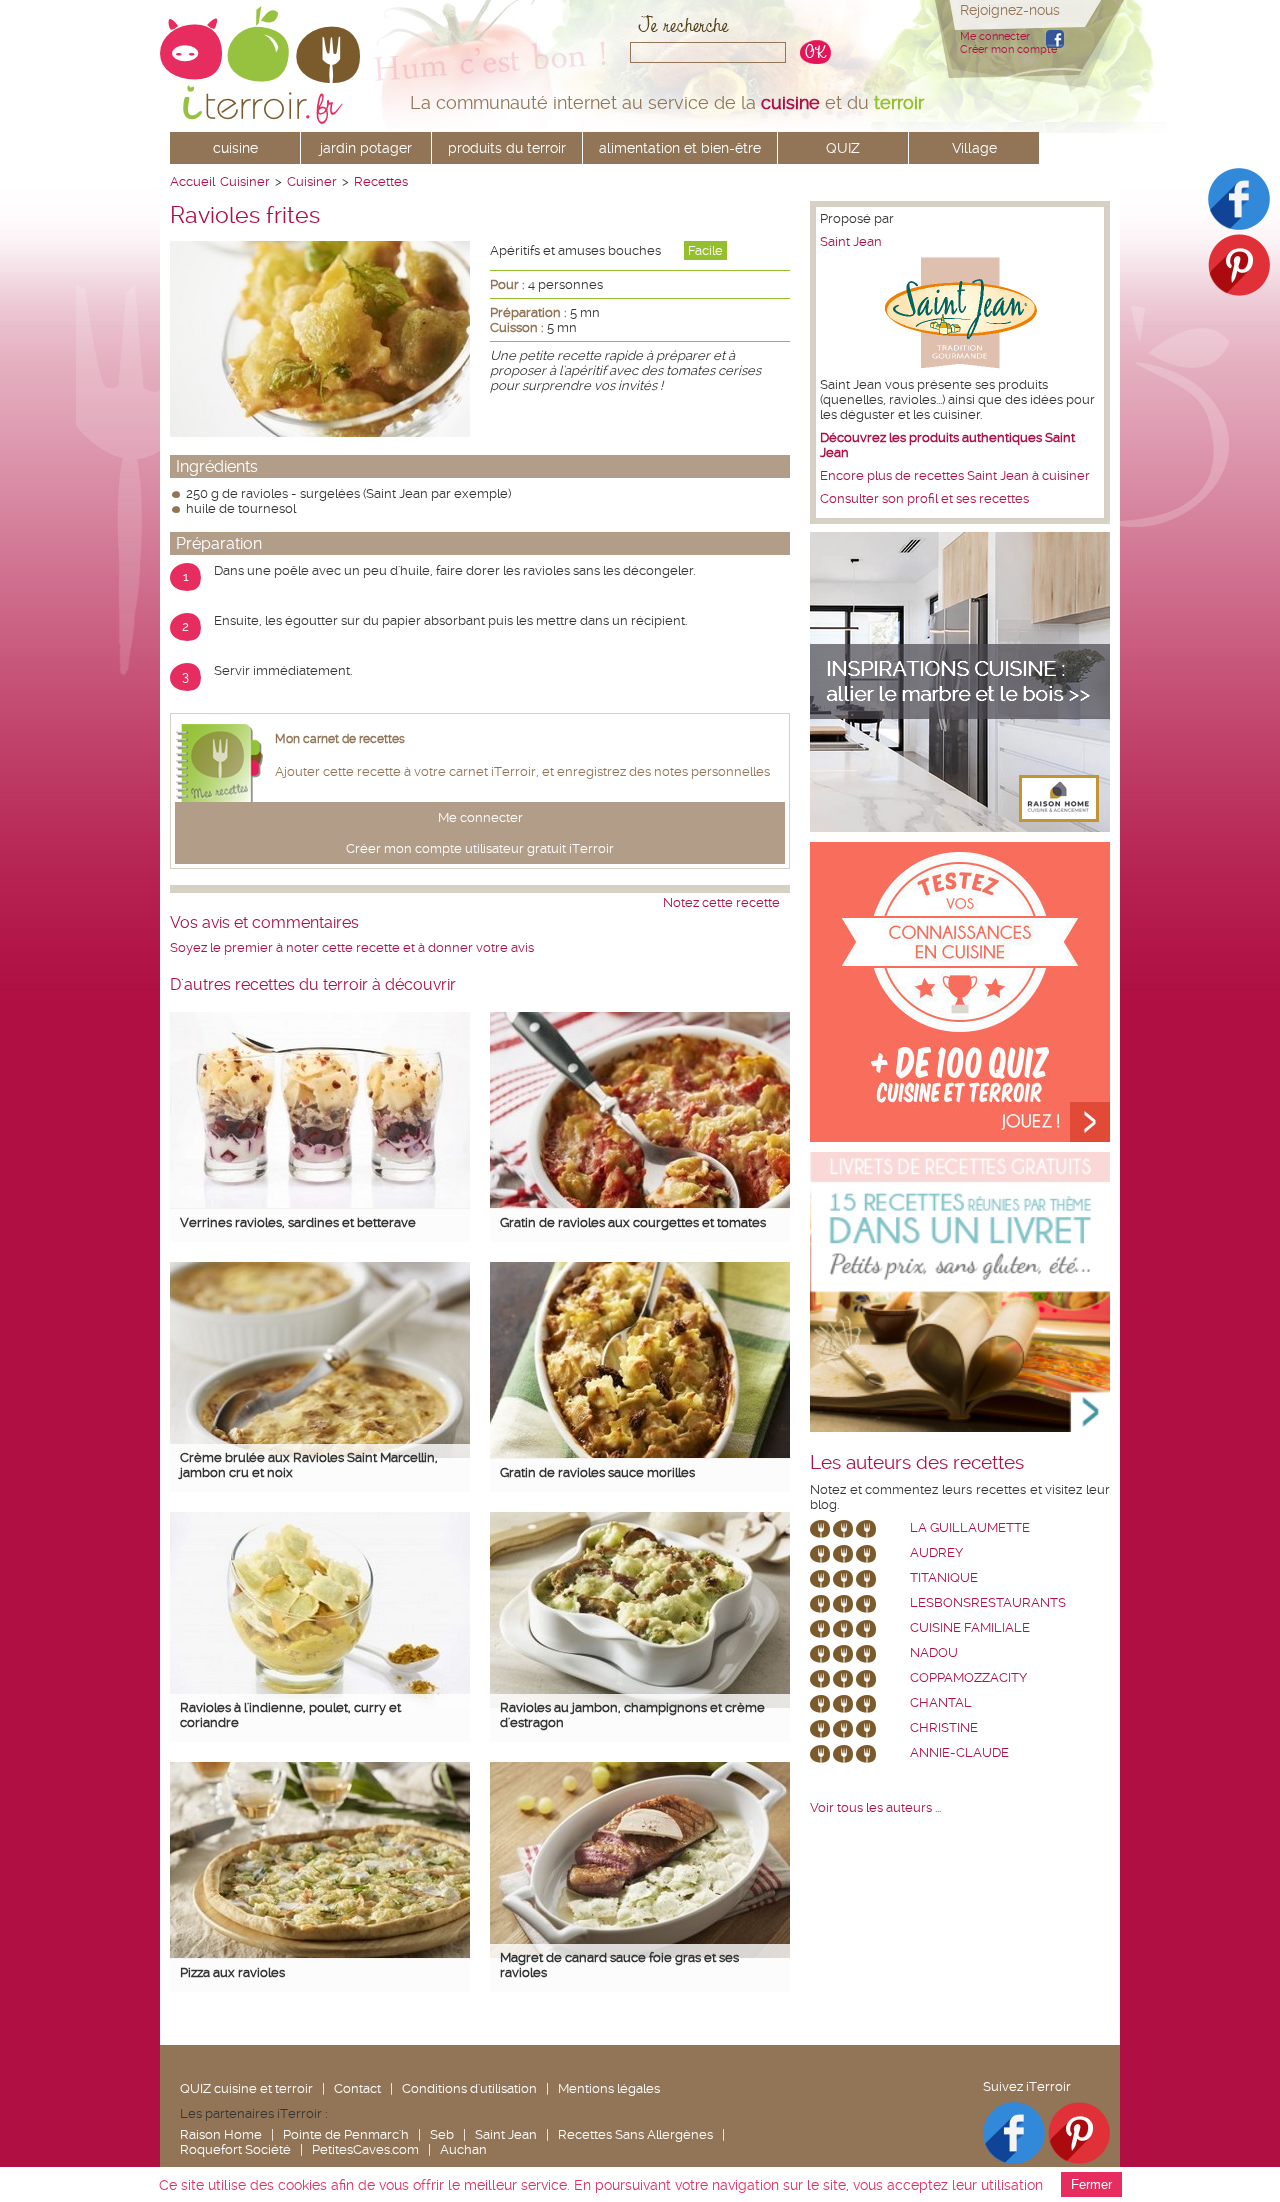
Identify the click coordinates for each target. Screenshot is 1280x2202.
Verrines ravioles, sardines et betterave (298, 1222)
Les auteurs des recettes (917, 1463)
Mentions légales (609, 2088)
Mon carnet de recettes (340, 739)
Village (974, 148)
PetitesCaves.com (365, 2149)
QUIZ (843, 148)
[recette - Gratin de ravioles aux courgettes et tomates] (640, 1203)
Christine (944, 1727)
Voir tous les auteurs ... (875, 1807)
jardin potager (366, 148)
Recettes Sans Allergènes (635, 2134)
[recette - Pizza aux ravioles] (320, 1953)
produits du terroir (507, 148)
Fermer (1091, 2184)
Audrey (936, 1552)
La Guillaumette (970, 1527)
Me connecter (995, 36)
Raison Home (221, 2134)
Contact (357, 2088)
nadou (934, 1652)
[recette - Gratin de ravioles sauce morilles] (640, 1453)
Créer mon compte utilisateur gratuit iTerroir (480, 848)
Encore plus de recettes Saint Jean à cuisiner (955, 475)
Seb (442, 2134)
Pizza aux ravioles (232, 1972)
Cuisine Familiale (970, 1627)
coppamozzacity (968, 1677)
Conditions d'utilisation (469, 2088)
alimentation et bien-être (680, 148)
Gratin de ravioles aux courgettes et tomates (633, 1222)
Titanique (944, 1577)
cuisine (235, 148)
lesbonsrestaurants (988, 1602)
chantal (941, 1702)
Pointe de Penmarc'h (346, 2134)
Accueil (192, 181)
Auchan (463, 2149)
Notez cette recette (721, 902)
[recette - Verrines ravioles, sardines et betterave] (320, 1203)
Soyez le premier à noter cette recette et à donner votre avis (352, 947)
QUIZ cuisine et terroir (246, 2088)
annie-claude (959, 1752)
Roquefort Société (235, 2149)
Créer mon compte (1008, 49)
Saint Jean (851, 241)
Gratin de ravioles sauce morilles (597, 1472)
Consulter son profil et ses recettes (924, 498)
